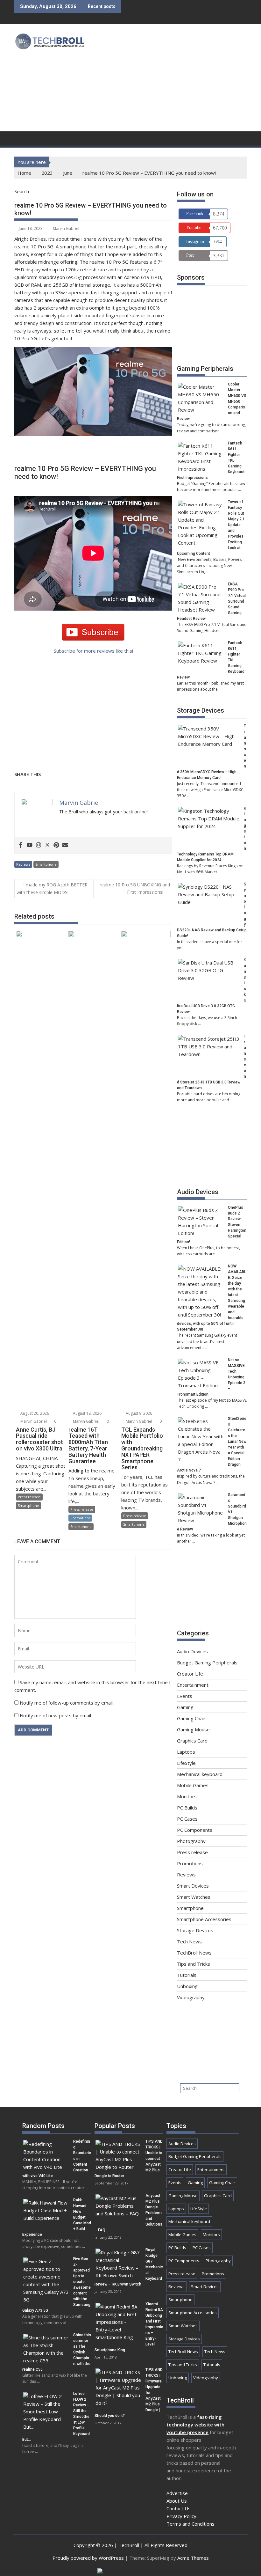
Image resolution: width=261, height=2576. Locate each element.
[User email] (65, 845)
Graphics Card (192, 1741)
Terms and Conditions (190, 2524)
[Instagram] (39, 845)
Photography (191, 1841)
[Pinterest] (56, 845)
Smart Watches (194, 1897)
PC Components (195, 1830)
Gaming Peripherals (205, 369)
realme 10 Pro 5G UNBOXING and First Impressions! (135, 888)
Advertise (177, 2493)
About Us (177, 2501)
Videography (191, 1997)
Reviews (23, 864)
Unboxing (187, 1986)
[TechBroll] (21, 138)
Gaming (185, 1707)
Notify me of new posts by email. (56, 1715)
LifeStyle (186, 1763)
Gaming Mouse (193, 1729)
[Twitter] (47, 845)
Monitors (187, 1796)
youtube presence (187, 2432)
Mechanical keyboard (200, 1774)
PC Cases (187, 1819)
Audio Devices (198, 1192)
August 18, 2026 (87, 1413)
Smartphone (46, 864)
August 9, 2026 (138, 1413)
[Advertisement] (175, 79)
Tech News (189, 1941)
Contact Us (179, 2508)
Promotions (80, 1518)
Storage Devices (201, 710)
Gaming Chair (191, 1718)
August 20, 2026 (34, 1413)
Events (185, 1696)
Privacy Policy (181, 2516)
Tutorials (187, 1975)
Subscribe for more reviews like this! (93, 651)
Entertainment (193, 1685)
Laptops (186, 1752)
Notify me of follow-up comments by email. (67, 1703)
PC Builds (187, 1808)
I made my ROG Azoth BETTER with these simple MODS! (52, 888)
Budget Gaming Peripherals (207, 1662)
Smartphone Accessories (204, 1919)
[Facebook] (21, 845)
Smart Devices (193, 1886)
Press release (29, 1497)
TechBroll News (194, 1953)
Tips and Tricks (194, 1964)
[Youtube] (30, 845)
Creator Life (190, 1674)
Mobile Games (193, 1785)
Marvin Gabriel (66, 228)
